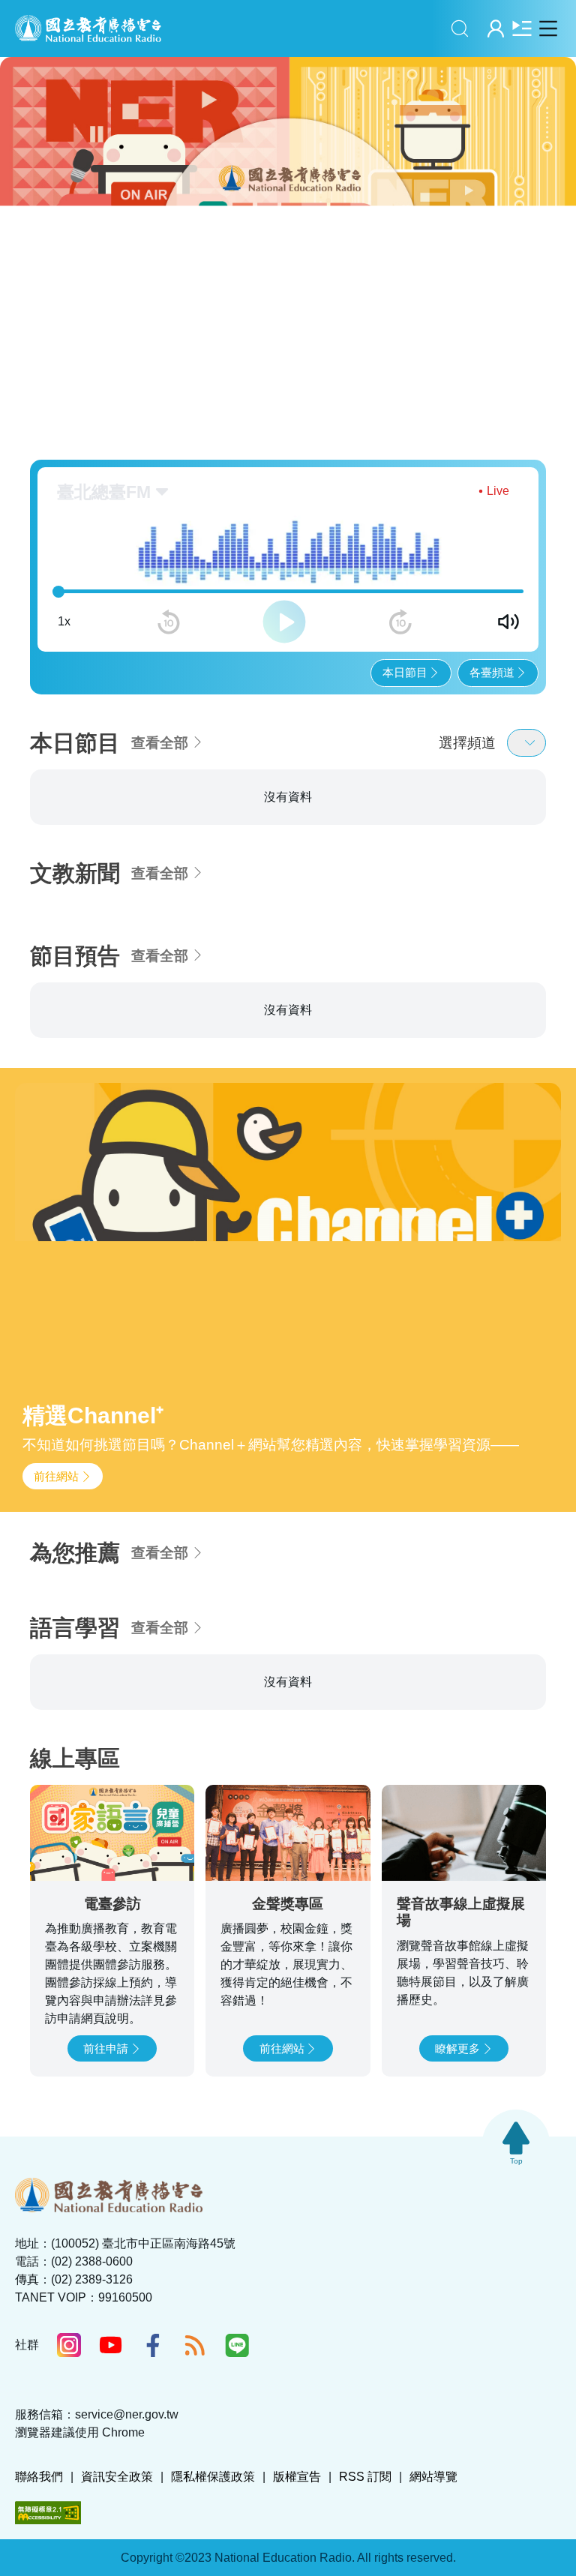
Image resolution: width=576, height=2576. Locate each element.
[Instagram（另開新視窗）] (69, 2345)
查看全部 (160, 743)
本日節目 (405, 672)
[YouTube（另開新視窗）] (111, 2345)
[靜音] (508, 622)
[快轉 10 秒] (400, 622)
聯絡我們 (39, 2477)
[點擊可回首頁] (88, 28)
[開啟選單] (548, 28)
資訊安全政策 (117, 2477)
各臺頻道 (492, 672)
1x (64, 621)
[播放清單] (522, 28)
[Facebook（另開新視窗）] (153, 2345)
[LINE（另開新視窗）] (237, 2345)
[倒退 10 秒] (169, 622)
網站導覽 (433, 2477)
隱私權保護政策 (213, 2477)
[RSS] (195, 2345)
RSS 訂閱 (365, 2477)
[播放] (284, 622)
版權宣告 (297, 2477)
